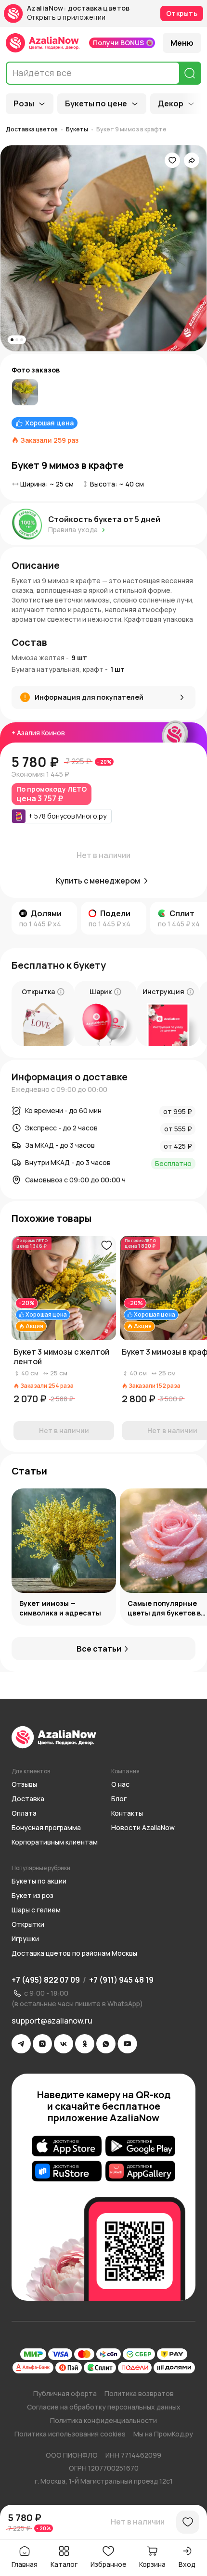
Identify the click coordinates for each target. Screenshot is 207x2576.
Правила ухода (73, 530)
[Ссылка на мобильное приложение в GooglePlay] (140, 2146)
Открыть (182, 13)
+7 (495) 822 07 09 (46, 1980)
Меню (182, 43)
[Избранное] (172, 160)
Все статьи (99, 1649)
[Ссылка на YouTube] (127, 2044)
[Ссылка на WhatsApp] (106, 2044)
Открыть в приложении (66, 18)
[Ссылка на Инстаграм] (42, 2044)
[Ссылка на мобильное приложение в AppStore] (67, 2146)
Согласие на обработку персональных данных (104, 2407)
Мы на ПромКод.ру (163, 2434)
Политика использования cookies (70, 2434)
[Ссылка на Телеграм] (21, 2044)
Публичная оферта (65, 2393)
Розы (24, 103)
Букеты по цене (96, 103)
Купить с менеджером (98, 881)
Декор (171, 103)
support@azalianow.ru (52, 2021)
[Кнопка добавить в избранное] (106, 1245)
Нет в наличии (138, 2522)
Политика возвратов (139, 2393)
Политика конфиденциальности (103, 2420)
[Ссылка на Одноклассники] (85, 2044)
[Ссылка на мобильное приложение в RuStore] (67, 2171)
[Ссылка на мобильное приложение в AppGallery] (140, 2171)
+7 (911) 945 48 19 (121, 1980)
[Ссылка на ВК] (64, 2044)
